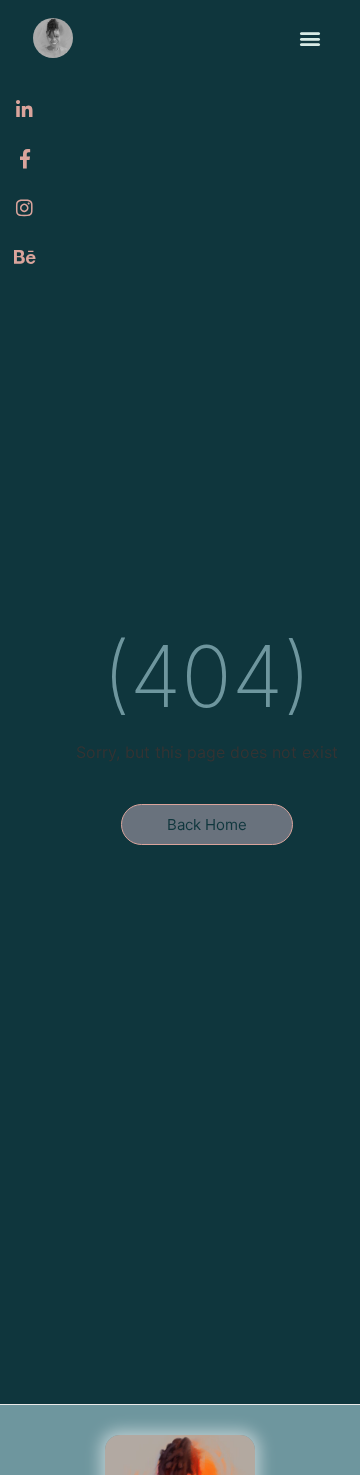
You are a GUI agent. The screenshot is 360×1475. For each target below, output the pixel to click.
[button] (310, 38)
